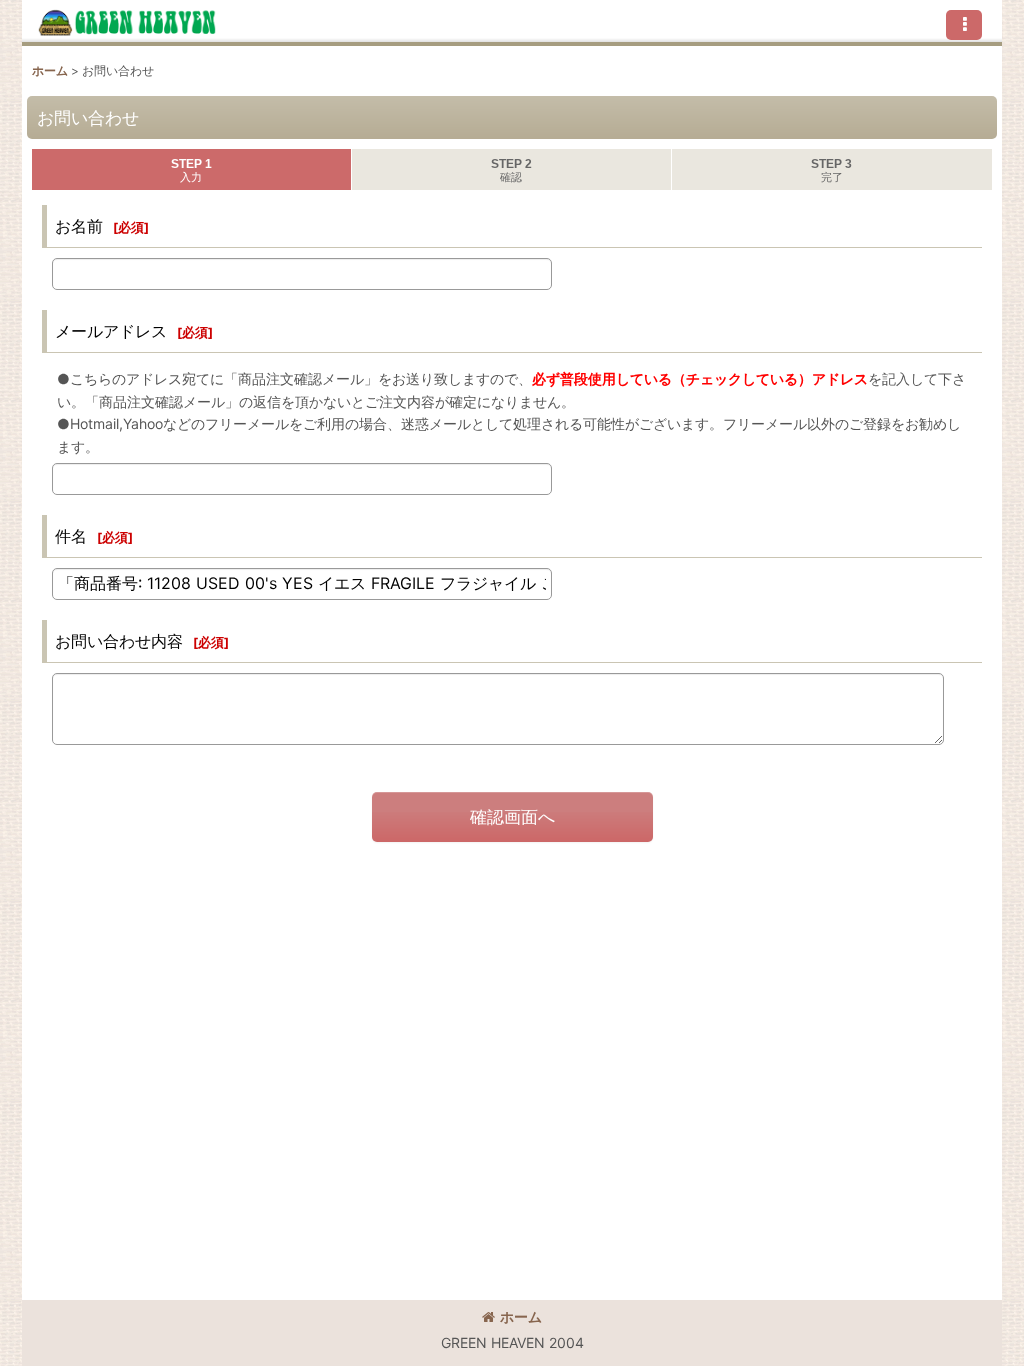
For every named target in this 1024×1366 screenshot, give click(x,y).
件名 (71, 536)
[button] (964, 25)
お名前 (79, 226)
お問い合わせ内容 (119, 641)
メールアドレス (111, 331)
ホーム (521, 1316)
